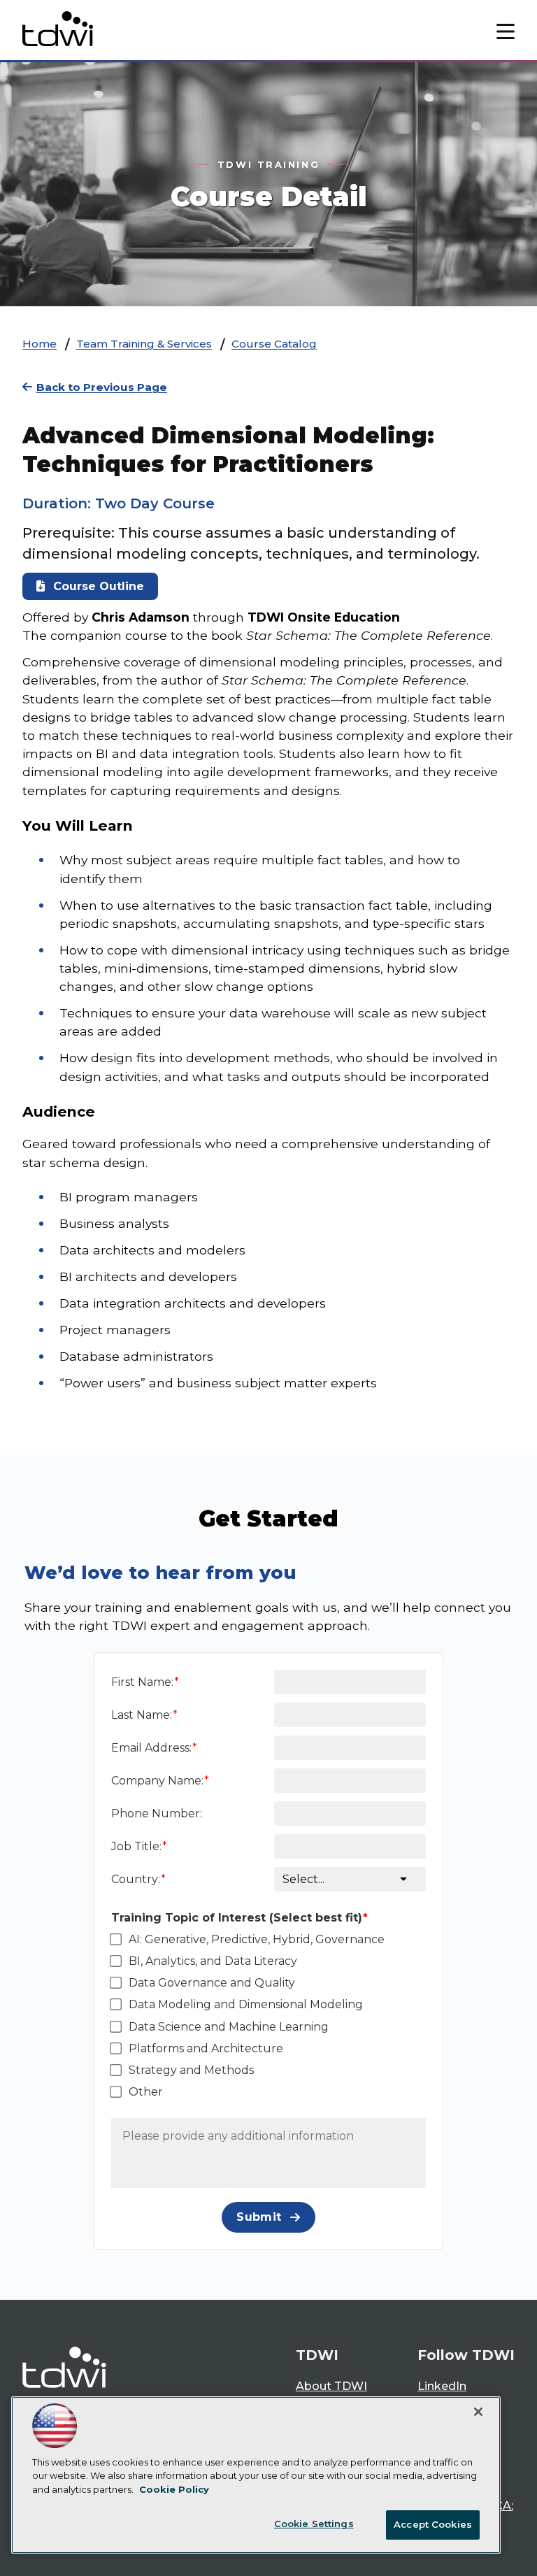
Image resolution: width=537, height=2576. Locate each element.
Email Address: (151, 1748)
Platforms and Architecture (206, 2048)
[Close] (478, 2412)
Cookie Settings (314, 2524)
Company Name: (157, 1781)
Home (40, 344)
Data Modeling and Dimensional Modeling (246, 2004)
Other (146, 2092)
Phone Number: (157, 1813)
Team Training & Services (144, 344)
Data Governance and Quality (212, 1983)
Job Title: (136, 1846)
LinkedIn (442, 2386)
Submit (259, 2217)
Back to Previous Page (102, 387)
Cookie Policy (174, 2489)
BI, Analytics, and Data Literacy (213, 1961)
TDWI (317, 2355)
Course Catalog (274, 344)
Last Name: (142, 1715)
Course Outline (99, 586)
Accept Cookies (433, 2524)
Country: (136, 1879)
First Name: (142, 1682)
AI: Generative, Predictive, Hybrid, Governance (257, 1939)
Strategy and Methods (191, 2070)
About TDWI (331, 2386)
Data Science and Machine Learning (229, 2027)
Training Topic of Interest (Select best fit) (237, 1918)
